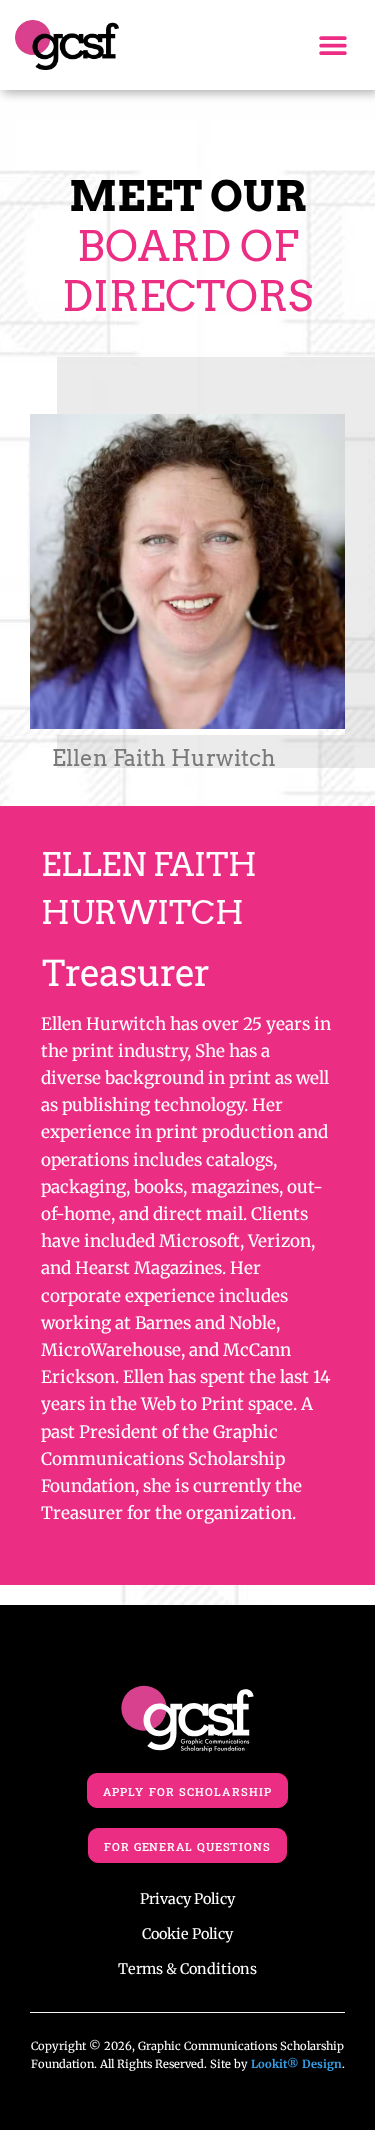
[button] (333, 45)
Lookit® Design (296, 2064)
